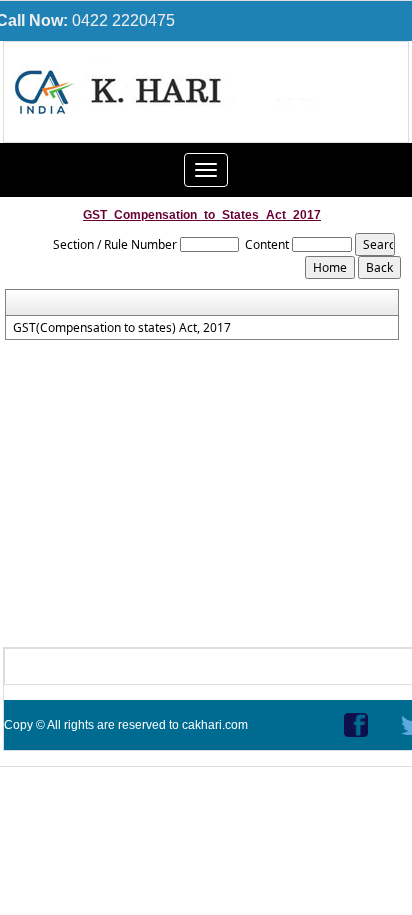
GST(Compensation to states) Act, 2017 (122, 328)
